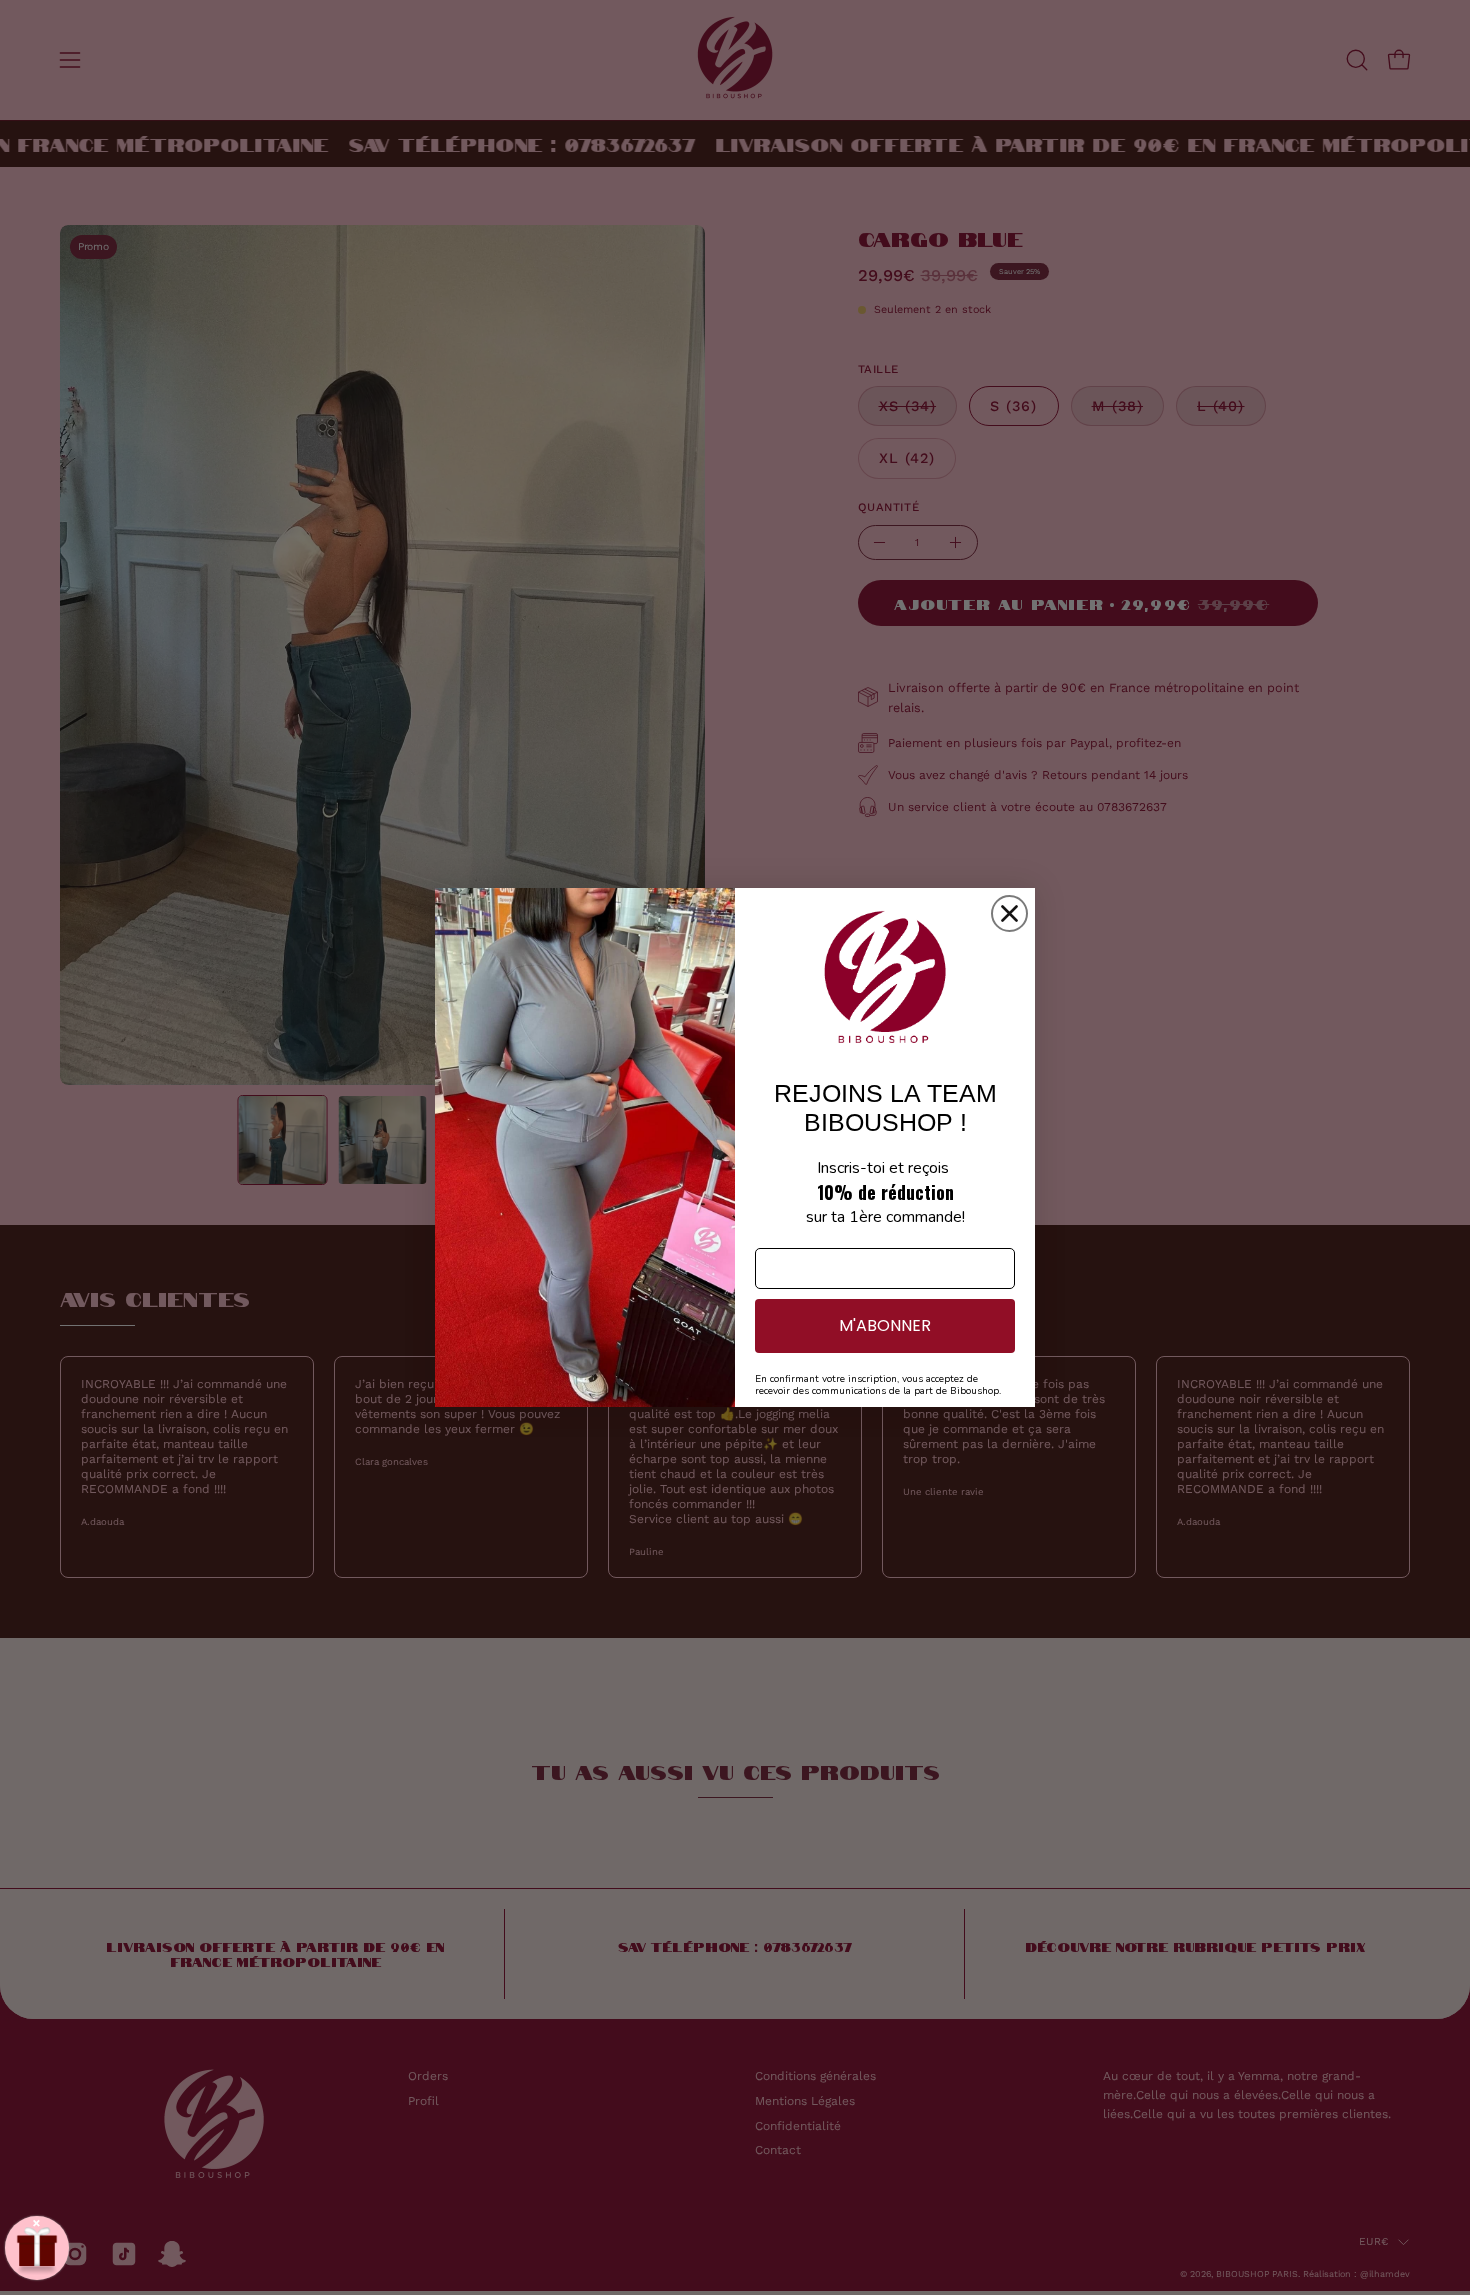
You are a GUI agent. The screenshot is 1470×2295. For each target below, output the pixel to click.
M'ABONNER (885, 1325)
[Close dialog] (1009, 913)
